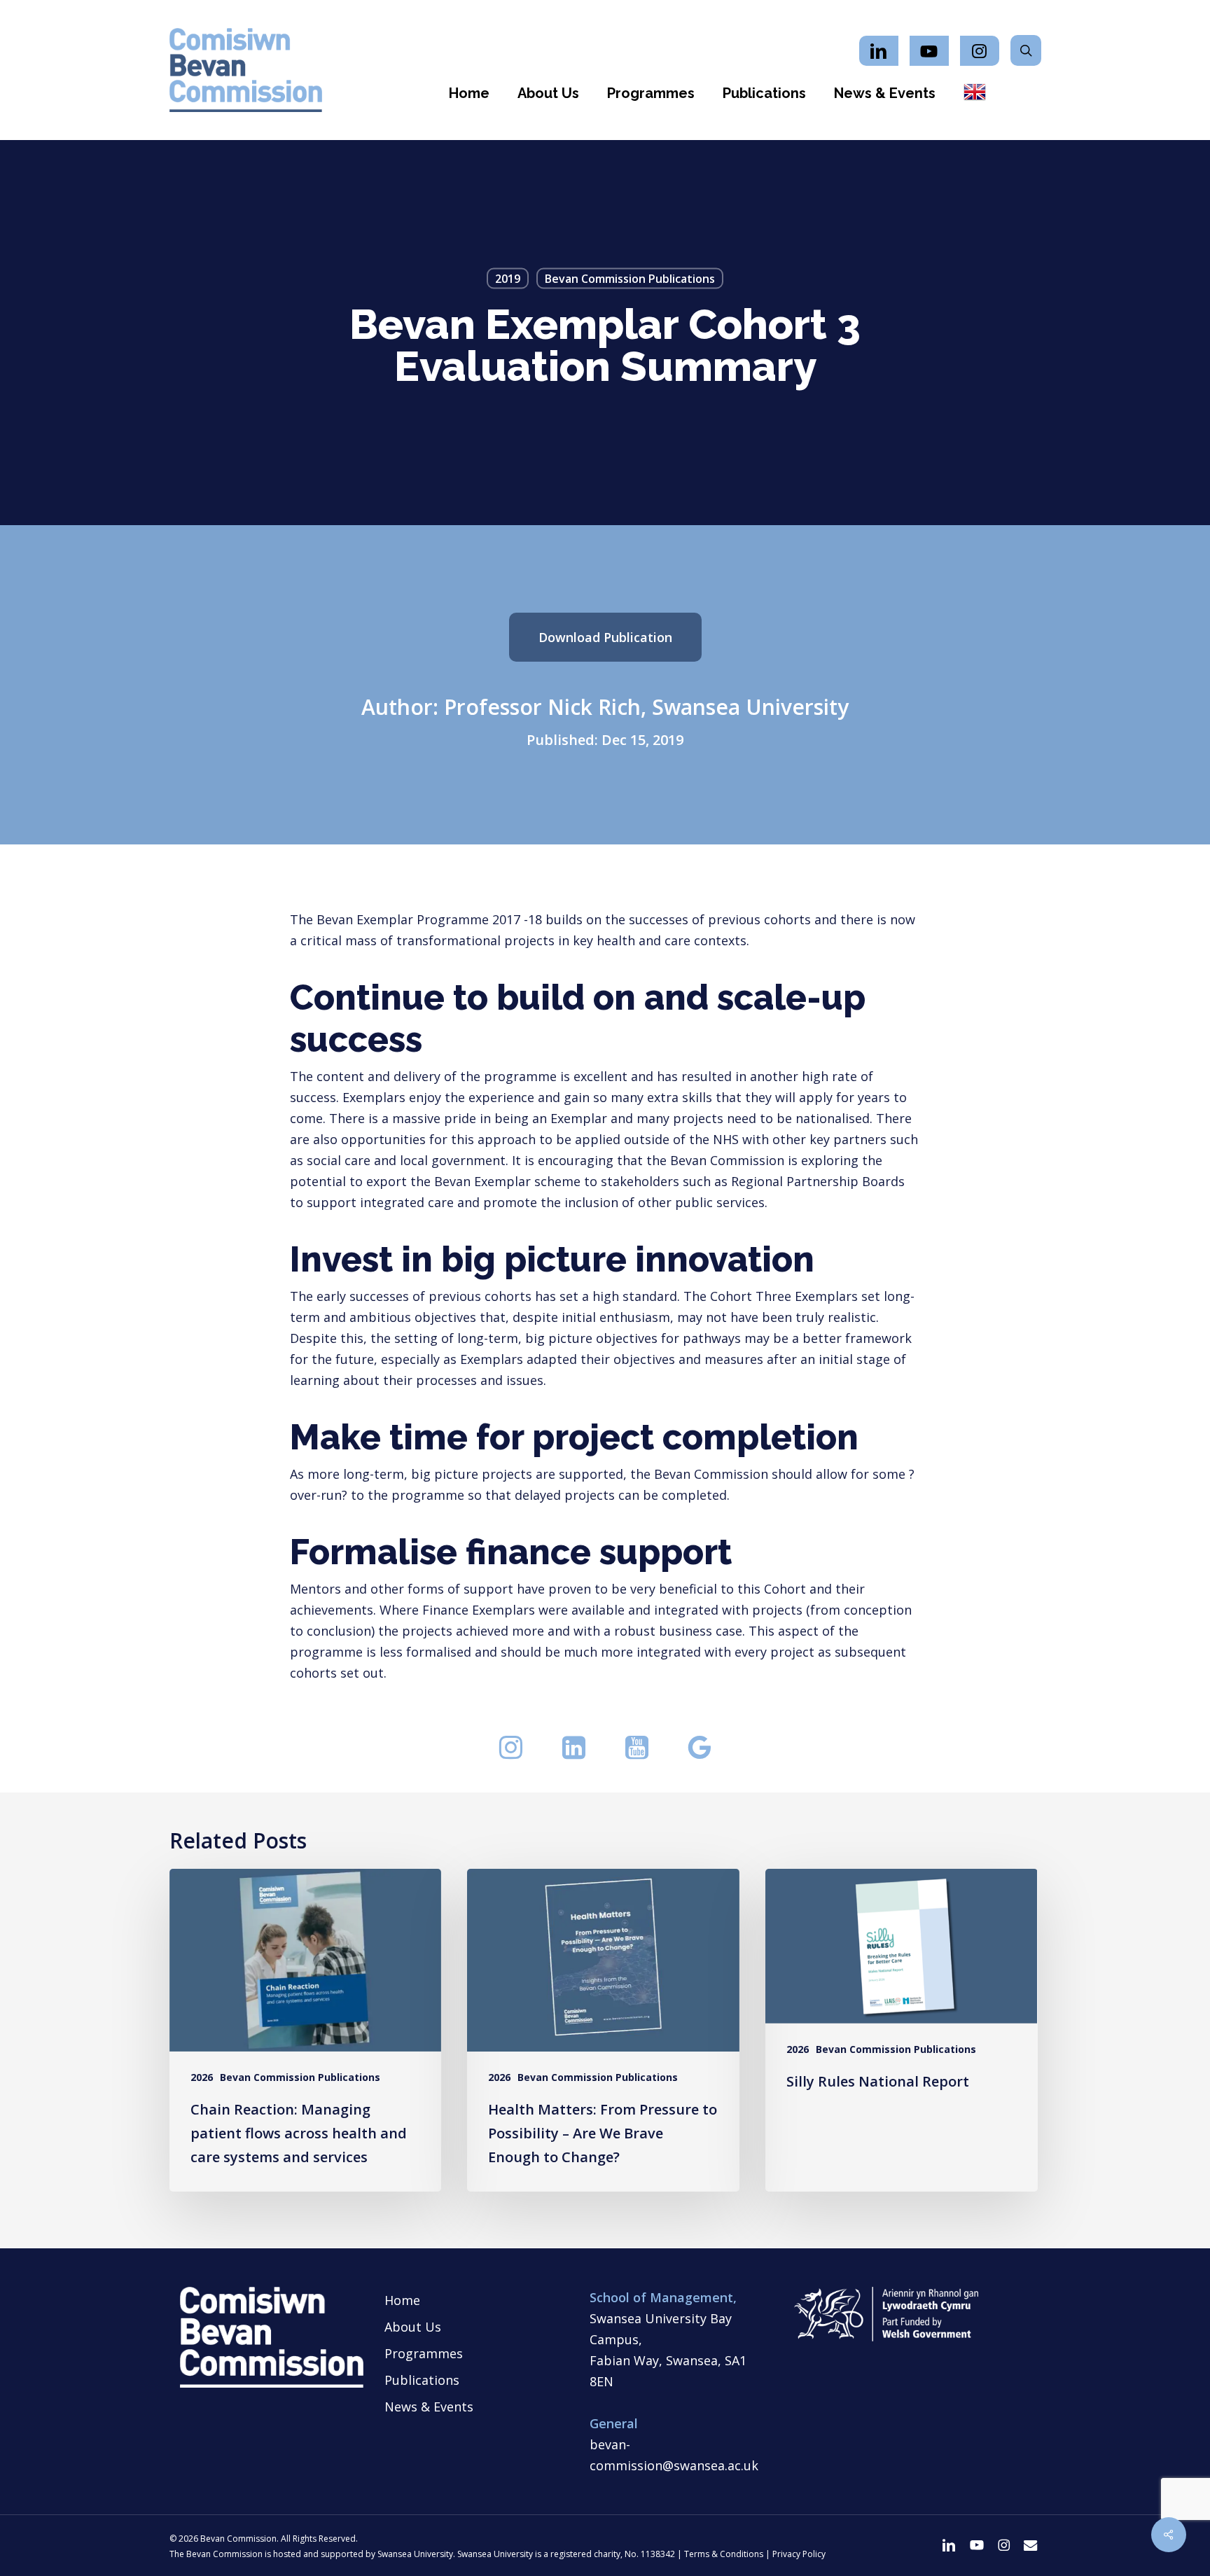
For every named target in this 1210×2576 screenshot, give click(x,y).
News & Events (429, 2407)
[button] (605, 637)
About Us (413, 2327)
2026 (202, 2077)
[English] (975, 93)
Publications (422, 2380)
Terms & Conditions (724, 2554)
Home (402, 2300)
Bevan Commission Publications (630, 279)
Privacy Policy (799, 2554)
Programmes (424, 2353)
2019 (508, 279)
